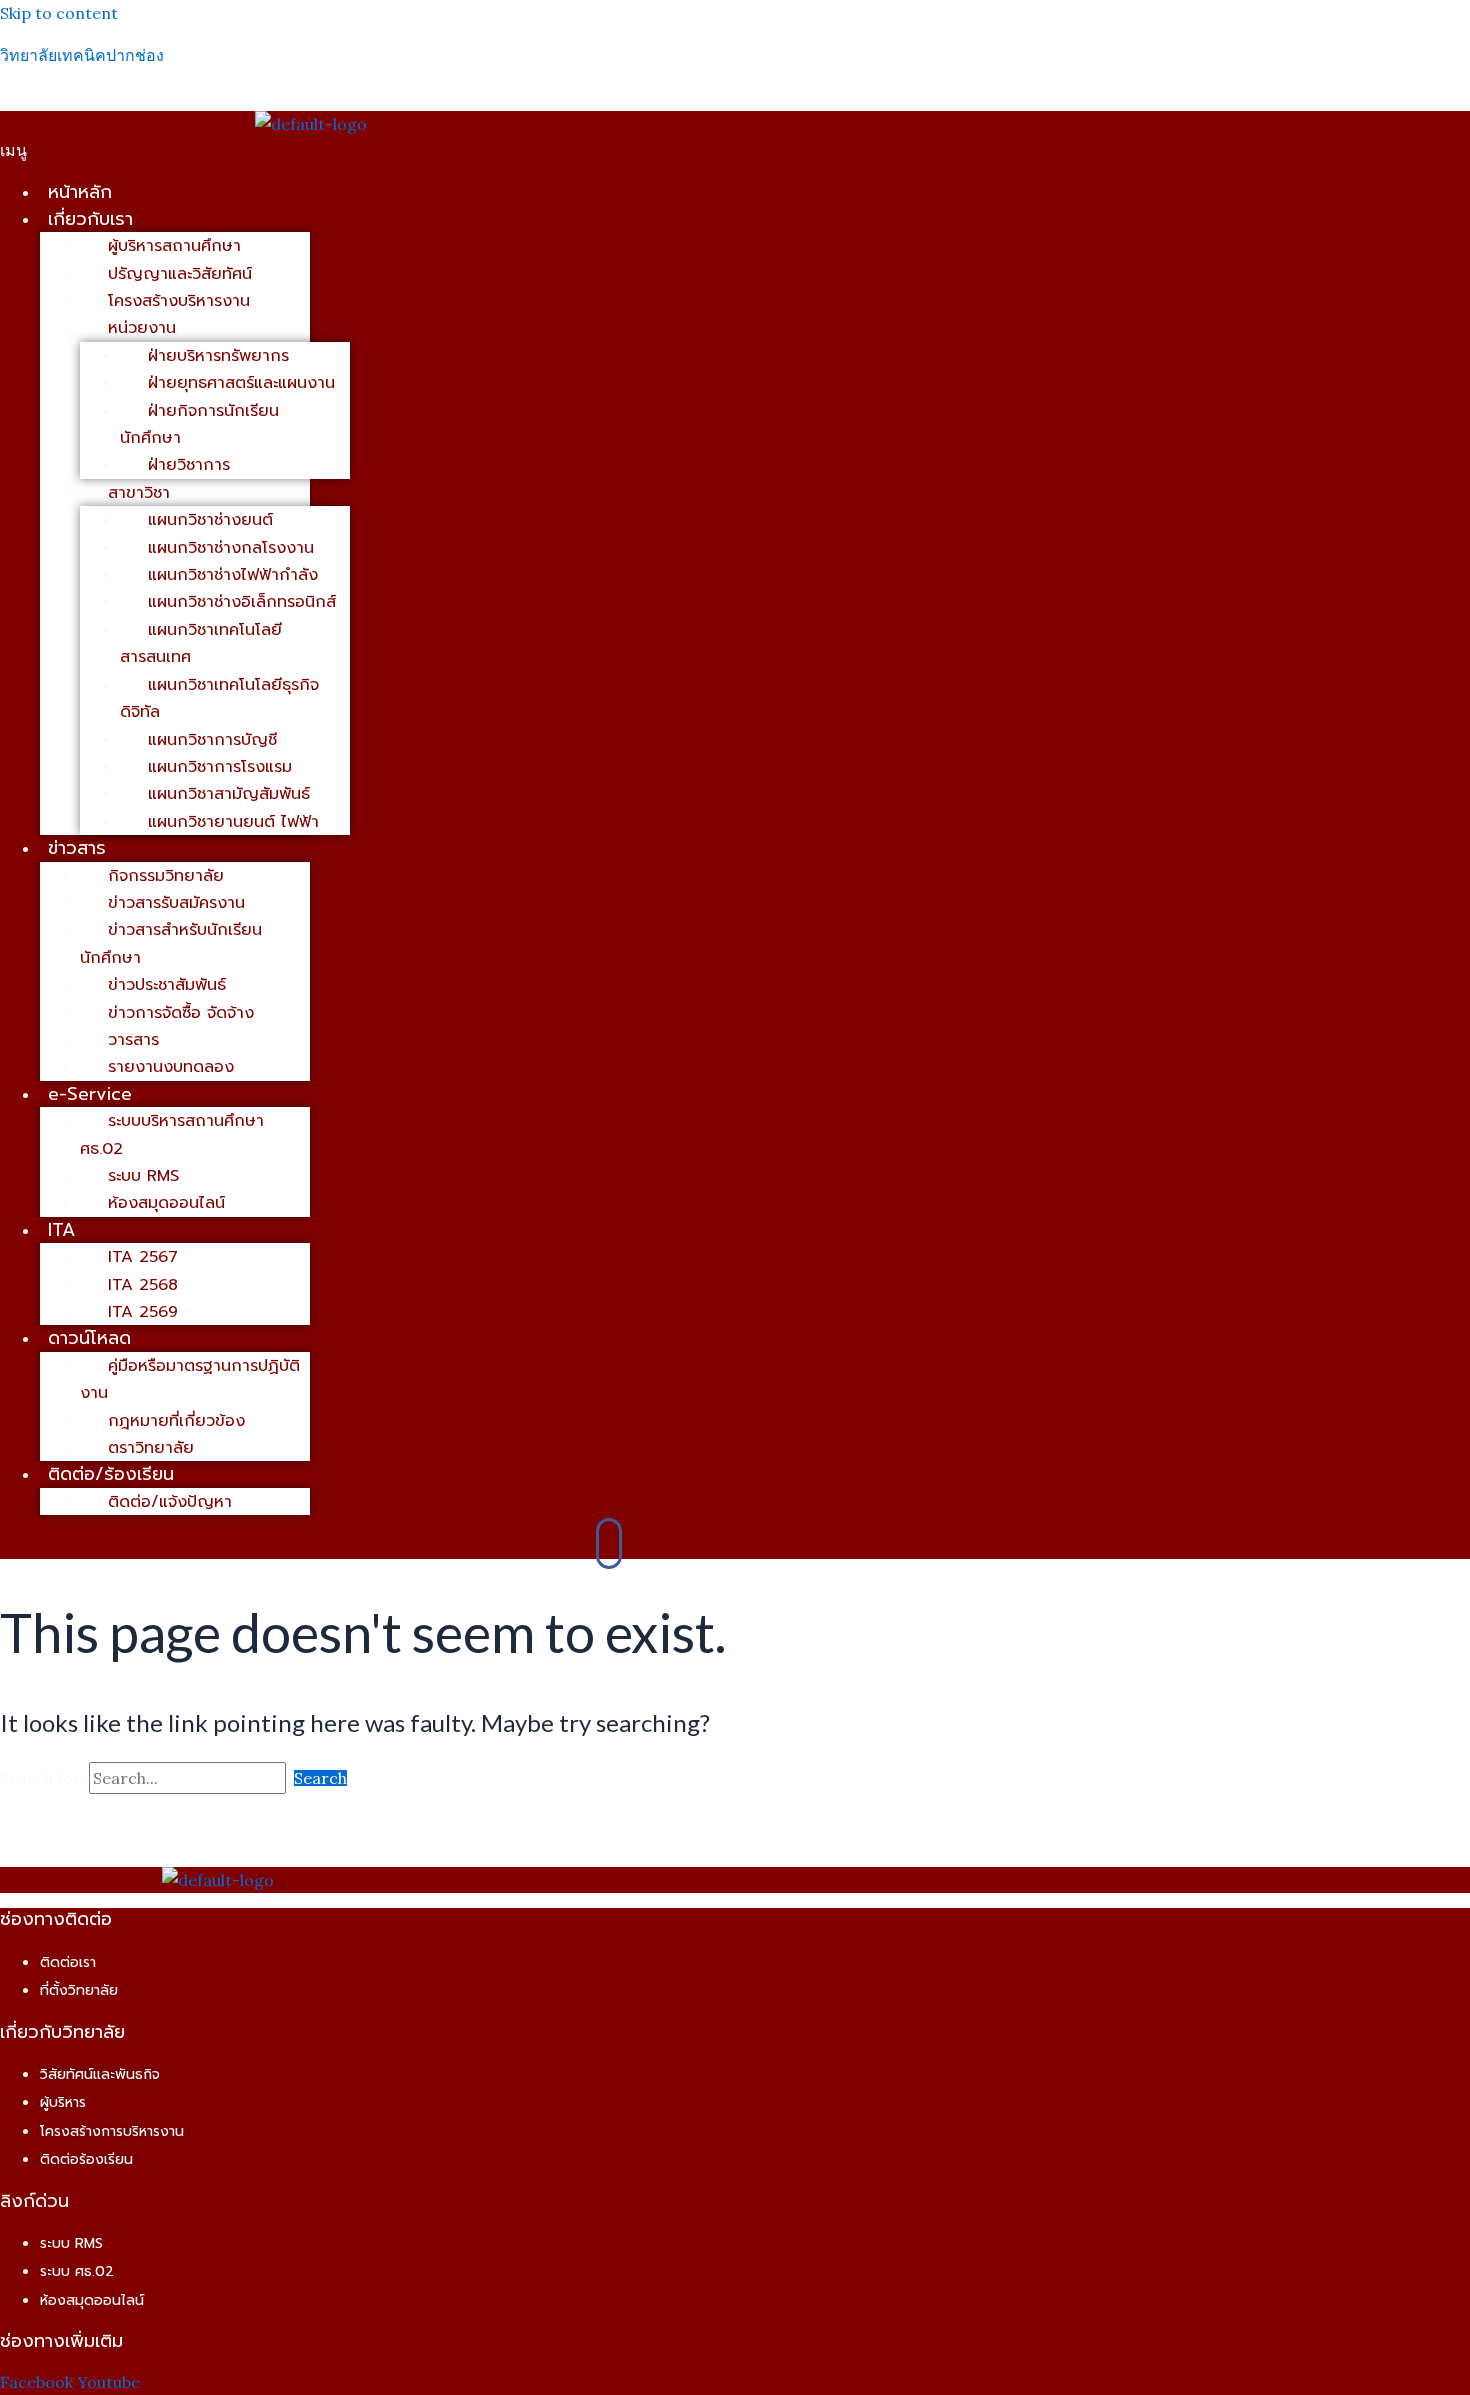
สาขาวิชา (139, 493)
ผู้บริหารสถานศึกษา (174, 246)
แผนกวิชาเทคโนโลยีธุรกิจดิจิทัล (219, 698)
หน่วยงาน (142, 328)
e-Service (90, 1094)
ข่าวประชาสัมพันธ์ (167, 985)
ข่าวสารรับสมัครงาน (176, 903)
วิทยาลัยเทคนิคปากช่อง (82, 55)
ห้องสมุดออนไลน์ (166, 1203)
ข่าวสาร (77, 848)
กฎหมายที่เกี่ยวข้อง (176, 1421)
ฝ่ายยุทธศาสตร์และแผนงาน (241, 383)
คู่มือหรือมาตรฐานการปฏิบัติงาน (190, 1379)
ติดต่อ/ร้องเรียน (111, 1474)
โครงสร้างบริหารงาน (179, 301)
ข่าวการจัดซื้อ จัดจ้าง (181, 1013)
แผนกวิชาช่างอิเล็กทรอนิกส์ (242, 602)
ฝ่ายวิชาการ (189, 465)
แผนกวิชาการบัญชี (212, 740)
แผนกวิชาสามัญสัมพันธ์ (229, 794)
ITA (61, 1230)
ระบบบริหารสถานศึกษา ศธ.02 (172, 1134)
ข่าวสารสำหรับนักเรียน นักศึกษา (171, 943)
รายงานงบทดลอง (171, 1067)
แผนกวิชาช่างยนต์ (210, 520)
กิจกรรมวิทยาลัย (166, 876)
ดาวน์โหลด (89, 1338)
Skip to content (59, 13)
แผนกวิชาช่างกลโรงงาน (231, 548)
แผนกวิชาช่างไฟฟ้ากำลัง (233, 575)
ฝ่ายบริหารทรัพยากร (218, 356)
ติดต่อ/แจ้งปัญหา (170, 1502)
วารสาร (133, 1040)
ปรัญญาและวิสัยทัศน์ (180, 274)
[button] (402, 150)
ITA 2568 (143, 1285)
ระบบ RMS (143, 1176)
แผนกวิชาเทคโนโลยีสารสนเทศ (201, 643)
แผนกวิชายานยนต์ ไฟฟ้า (233, 822)
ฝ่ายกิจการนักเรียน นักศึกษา (199, 424)
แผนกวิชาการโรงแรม (220, 767)
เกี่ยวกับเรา (90, 219)
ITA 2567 (143, 1257)
